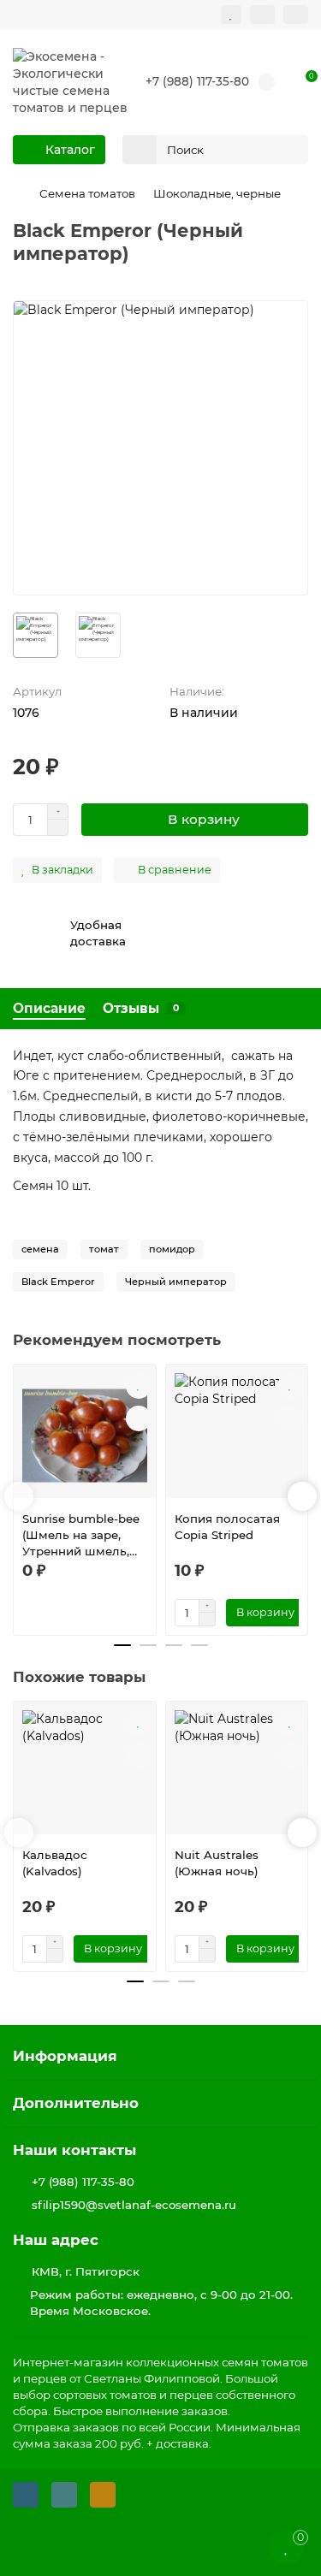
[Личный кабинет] (296, 15)
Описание (49, 1008)
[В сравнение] (139, 1418)
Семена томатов (87, 193)
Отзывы (141, 1008)
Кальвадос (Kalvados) (55, 1863)
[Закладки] (231, 15)
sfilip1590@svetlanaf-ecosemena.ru (134, 2205)
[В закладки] (139, 1386)
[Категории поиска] (140, 150)
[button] (19, 1496)
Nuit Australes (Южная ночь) (217, 1863)
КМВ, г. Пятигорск (86, 2271)
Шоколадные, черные (217, 193)
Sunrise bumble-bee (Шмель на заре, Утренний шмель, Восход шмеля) (81, 1536)
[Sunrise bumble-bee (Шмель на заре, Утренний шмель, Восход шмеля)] (85, 1436)
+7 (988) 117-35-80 (197, 81)
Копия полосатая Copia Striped (227, 1527)
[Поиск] (290, 150)
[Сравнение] (262, 15)
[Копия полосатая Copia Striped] (237, 1436)
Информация (65, 2056)
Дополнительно (76, 2103)
